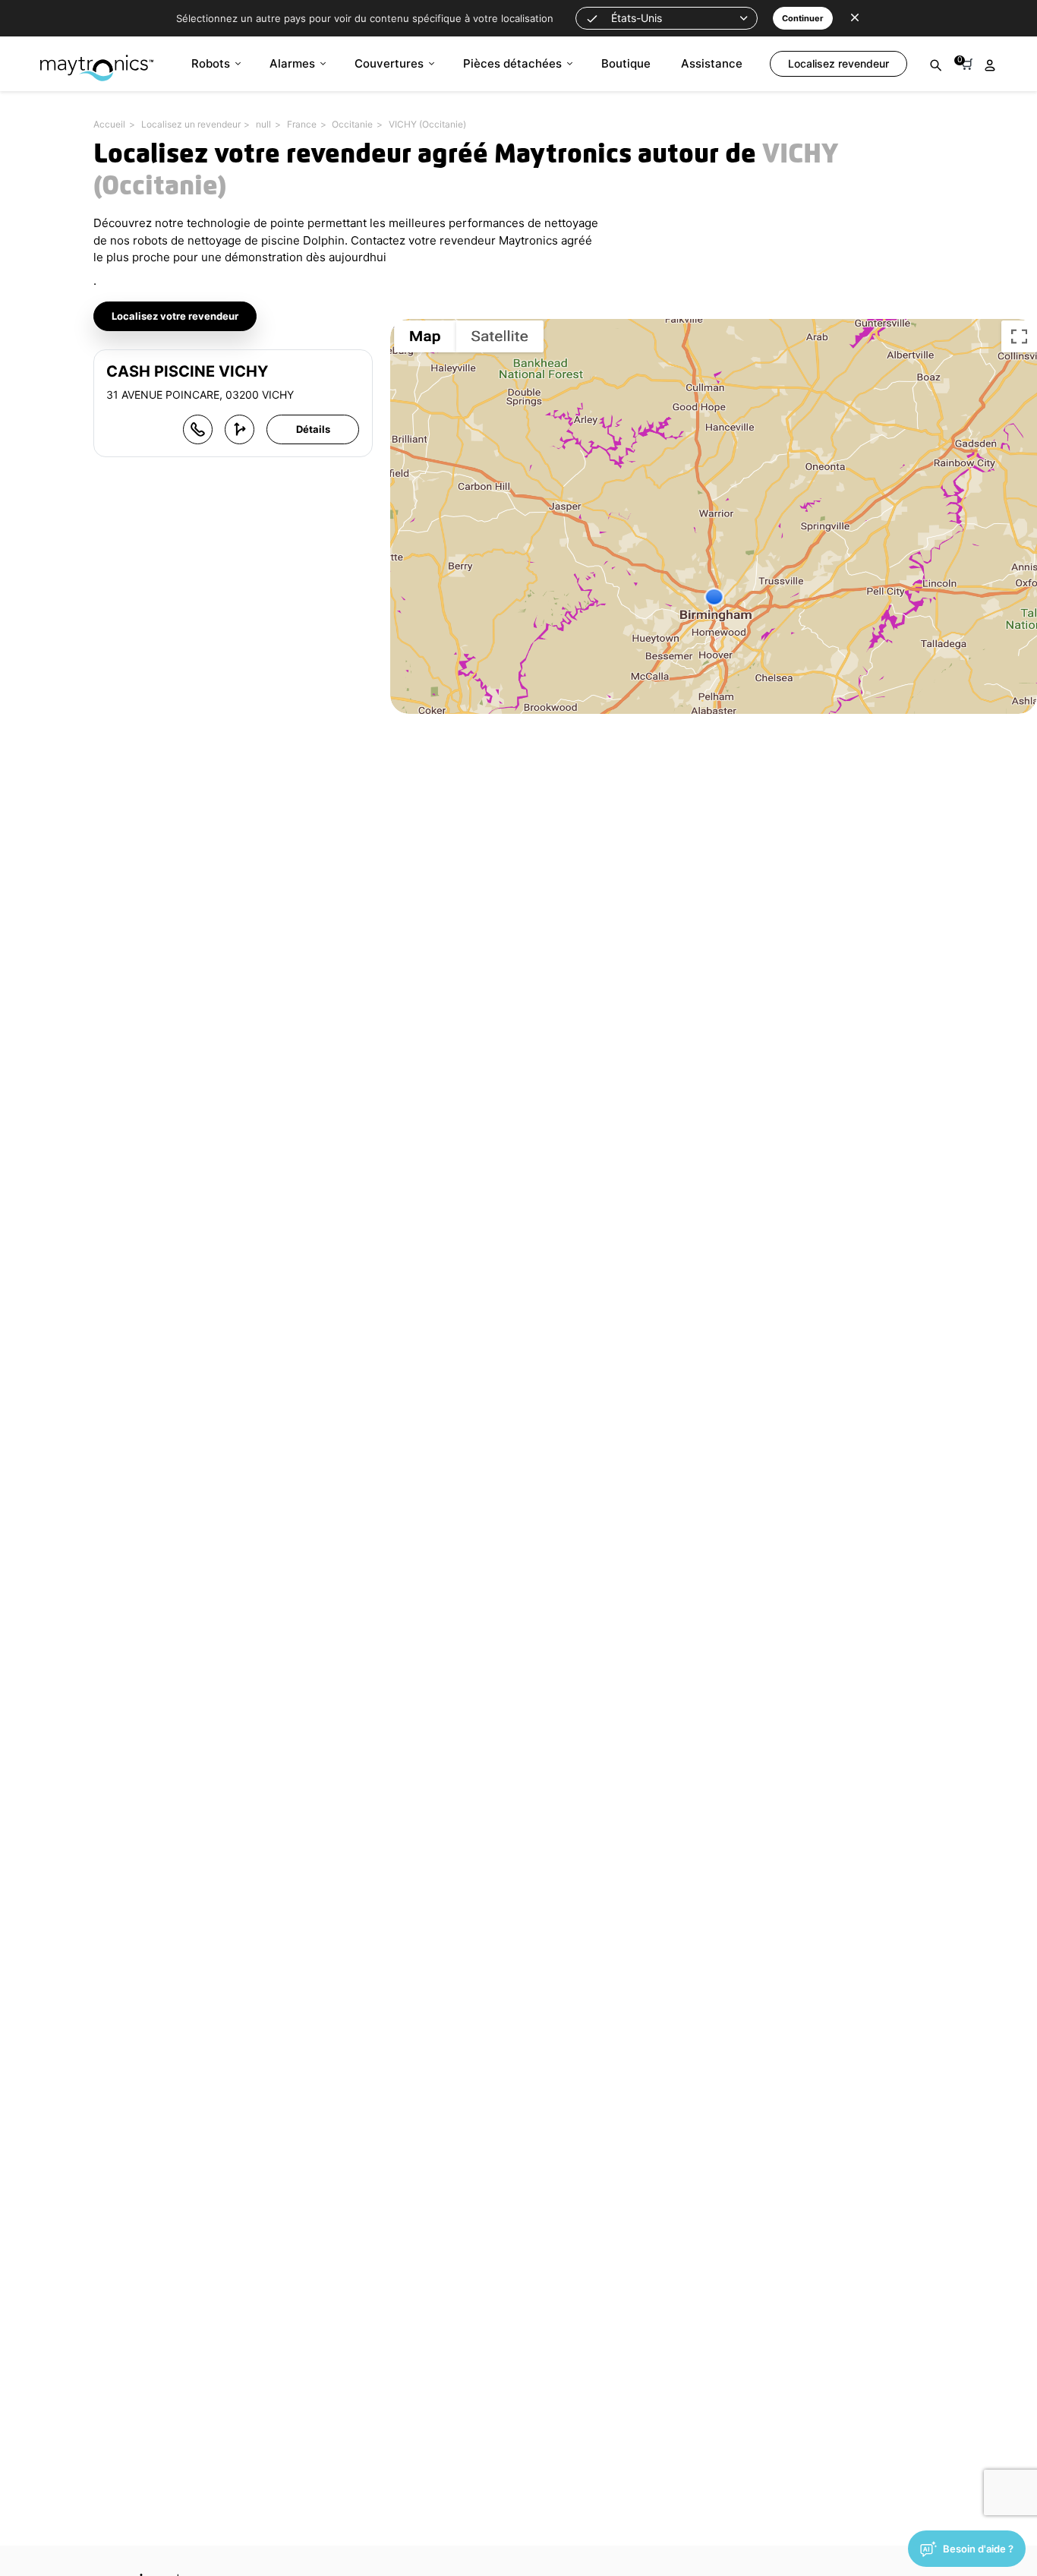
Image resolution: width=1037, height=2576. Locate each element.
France (302, 124)
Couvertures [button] (389, 63)
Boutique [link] (626, 63)
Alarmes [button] (292, 63)
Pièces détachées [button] (512, 63)
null (263, 124)
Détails (313, 429)
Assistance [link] (712, 63)
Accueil (109, 124)
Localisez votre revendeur (175, 316)
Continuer (803, 18)
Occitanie (352, 124)
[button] (667, 18)
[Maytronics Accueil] (97, 60)
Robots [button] (211, 63)
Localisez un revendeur (191, 124)
